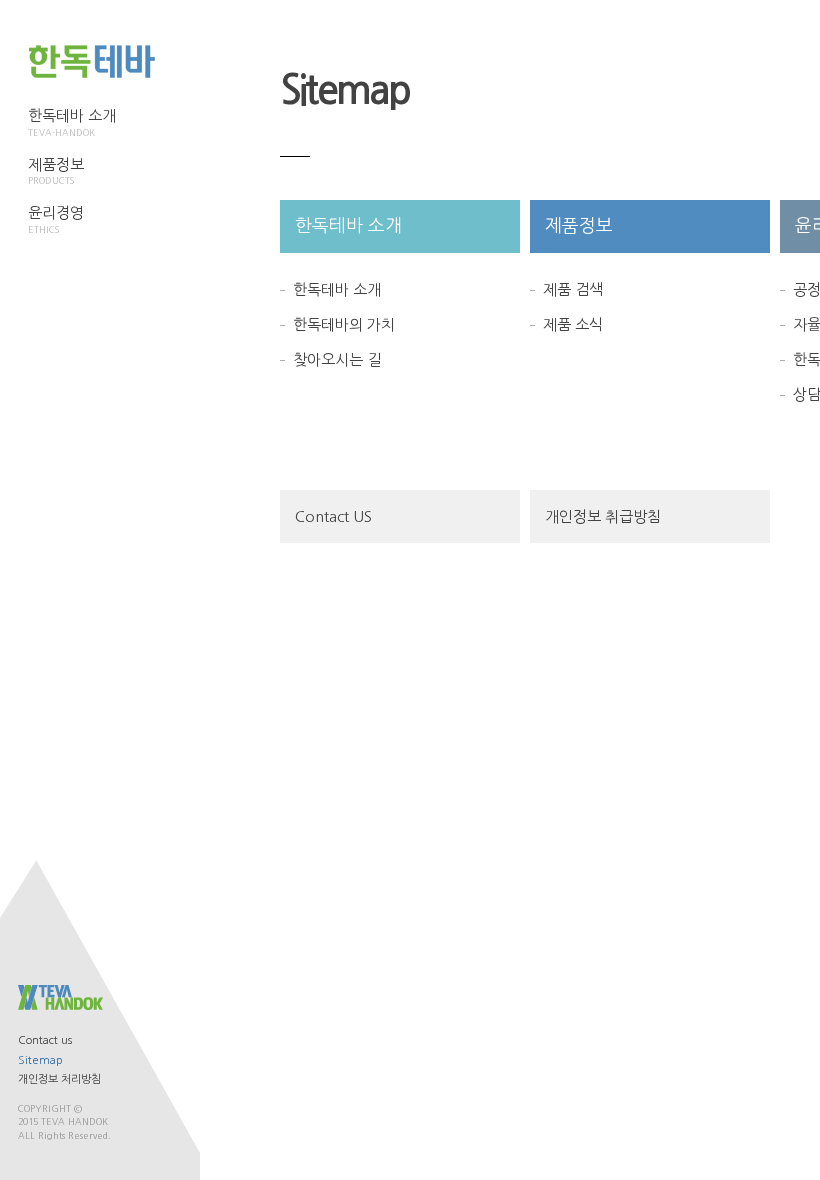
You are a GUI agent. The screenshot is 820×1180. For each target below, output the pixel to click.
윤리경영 (56, 219)
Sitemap (40, 1060)
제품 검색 (573, 289)
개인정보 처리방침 (59, 1079)
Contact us (45, 1040)
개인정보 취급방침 (603, 516)
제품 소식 (573, 324)
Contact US (333, 516)
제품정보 (56, 171)
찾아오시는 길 (337, 359)
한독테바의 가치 (344, 324)
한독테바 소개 (72, 122)
